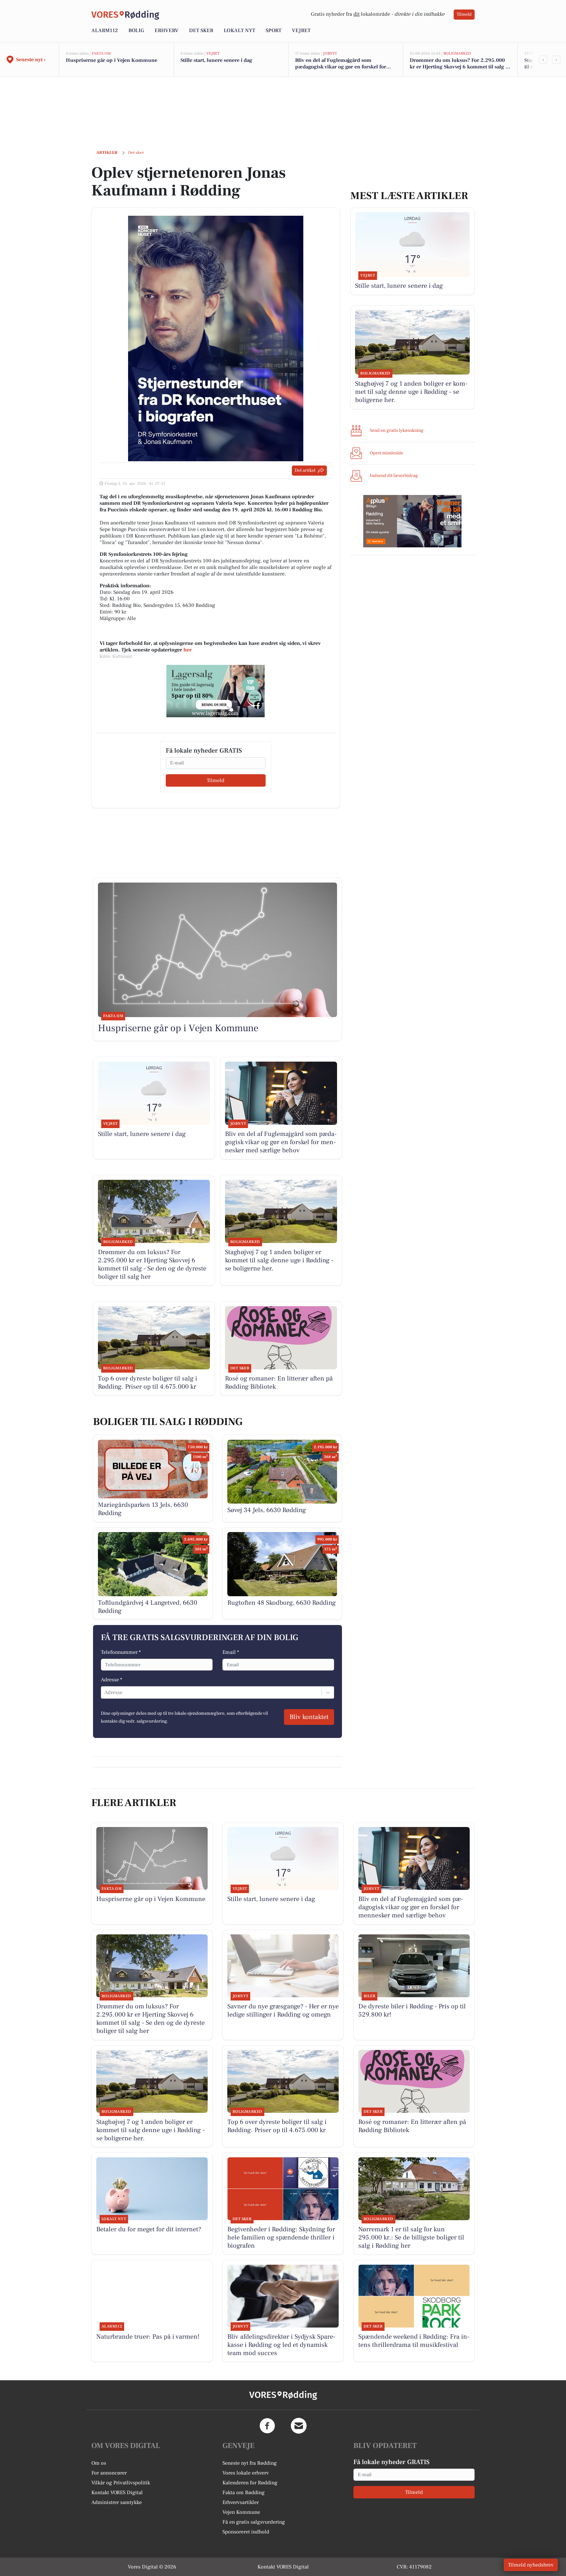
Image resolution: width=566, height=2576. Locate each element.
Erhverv (167, 30)
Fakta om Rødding (244, 2493)
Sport (274, 30)
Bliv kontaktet (309, 1717)
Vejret (301, 30)
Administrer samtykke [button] (117, 2502)
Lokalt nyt (239, 30)
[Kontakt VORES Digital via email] (299, 2426)
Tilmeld (464, 14)
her (188, 650)
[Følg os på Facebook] (267, 2426)
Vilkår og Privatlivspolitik (121, 2483)
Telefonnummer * (121, 1652)
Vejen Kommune (241, 2512)
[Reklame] (216, 691)
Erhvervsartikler (241, 2502)
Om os (99, 2463)
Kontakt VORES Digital (117, 2493)
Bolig (136, 30)
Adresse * (112, 1680)
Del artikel (305, 470)
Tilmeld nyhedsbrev (531, 2565)
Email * (231, 1652)
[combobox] (105, 1692)
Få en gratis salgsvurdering (254, 2522)
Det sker (201, 30)
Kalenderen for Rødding (250, 2483)
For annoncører (109, 2473)
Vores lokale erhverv (246, 2473)
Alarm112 (105, 30)
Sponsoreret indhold (246, 2532)
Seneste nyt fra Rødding (250, 2463)
